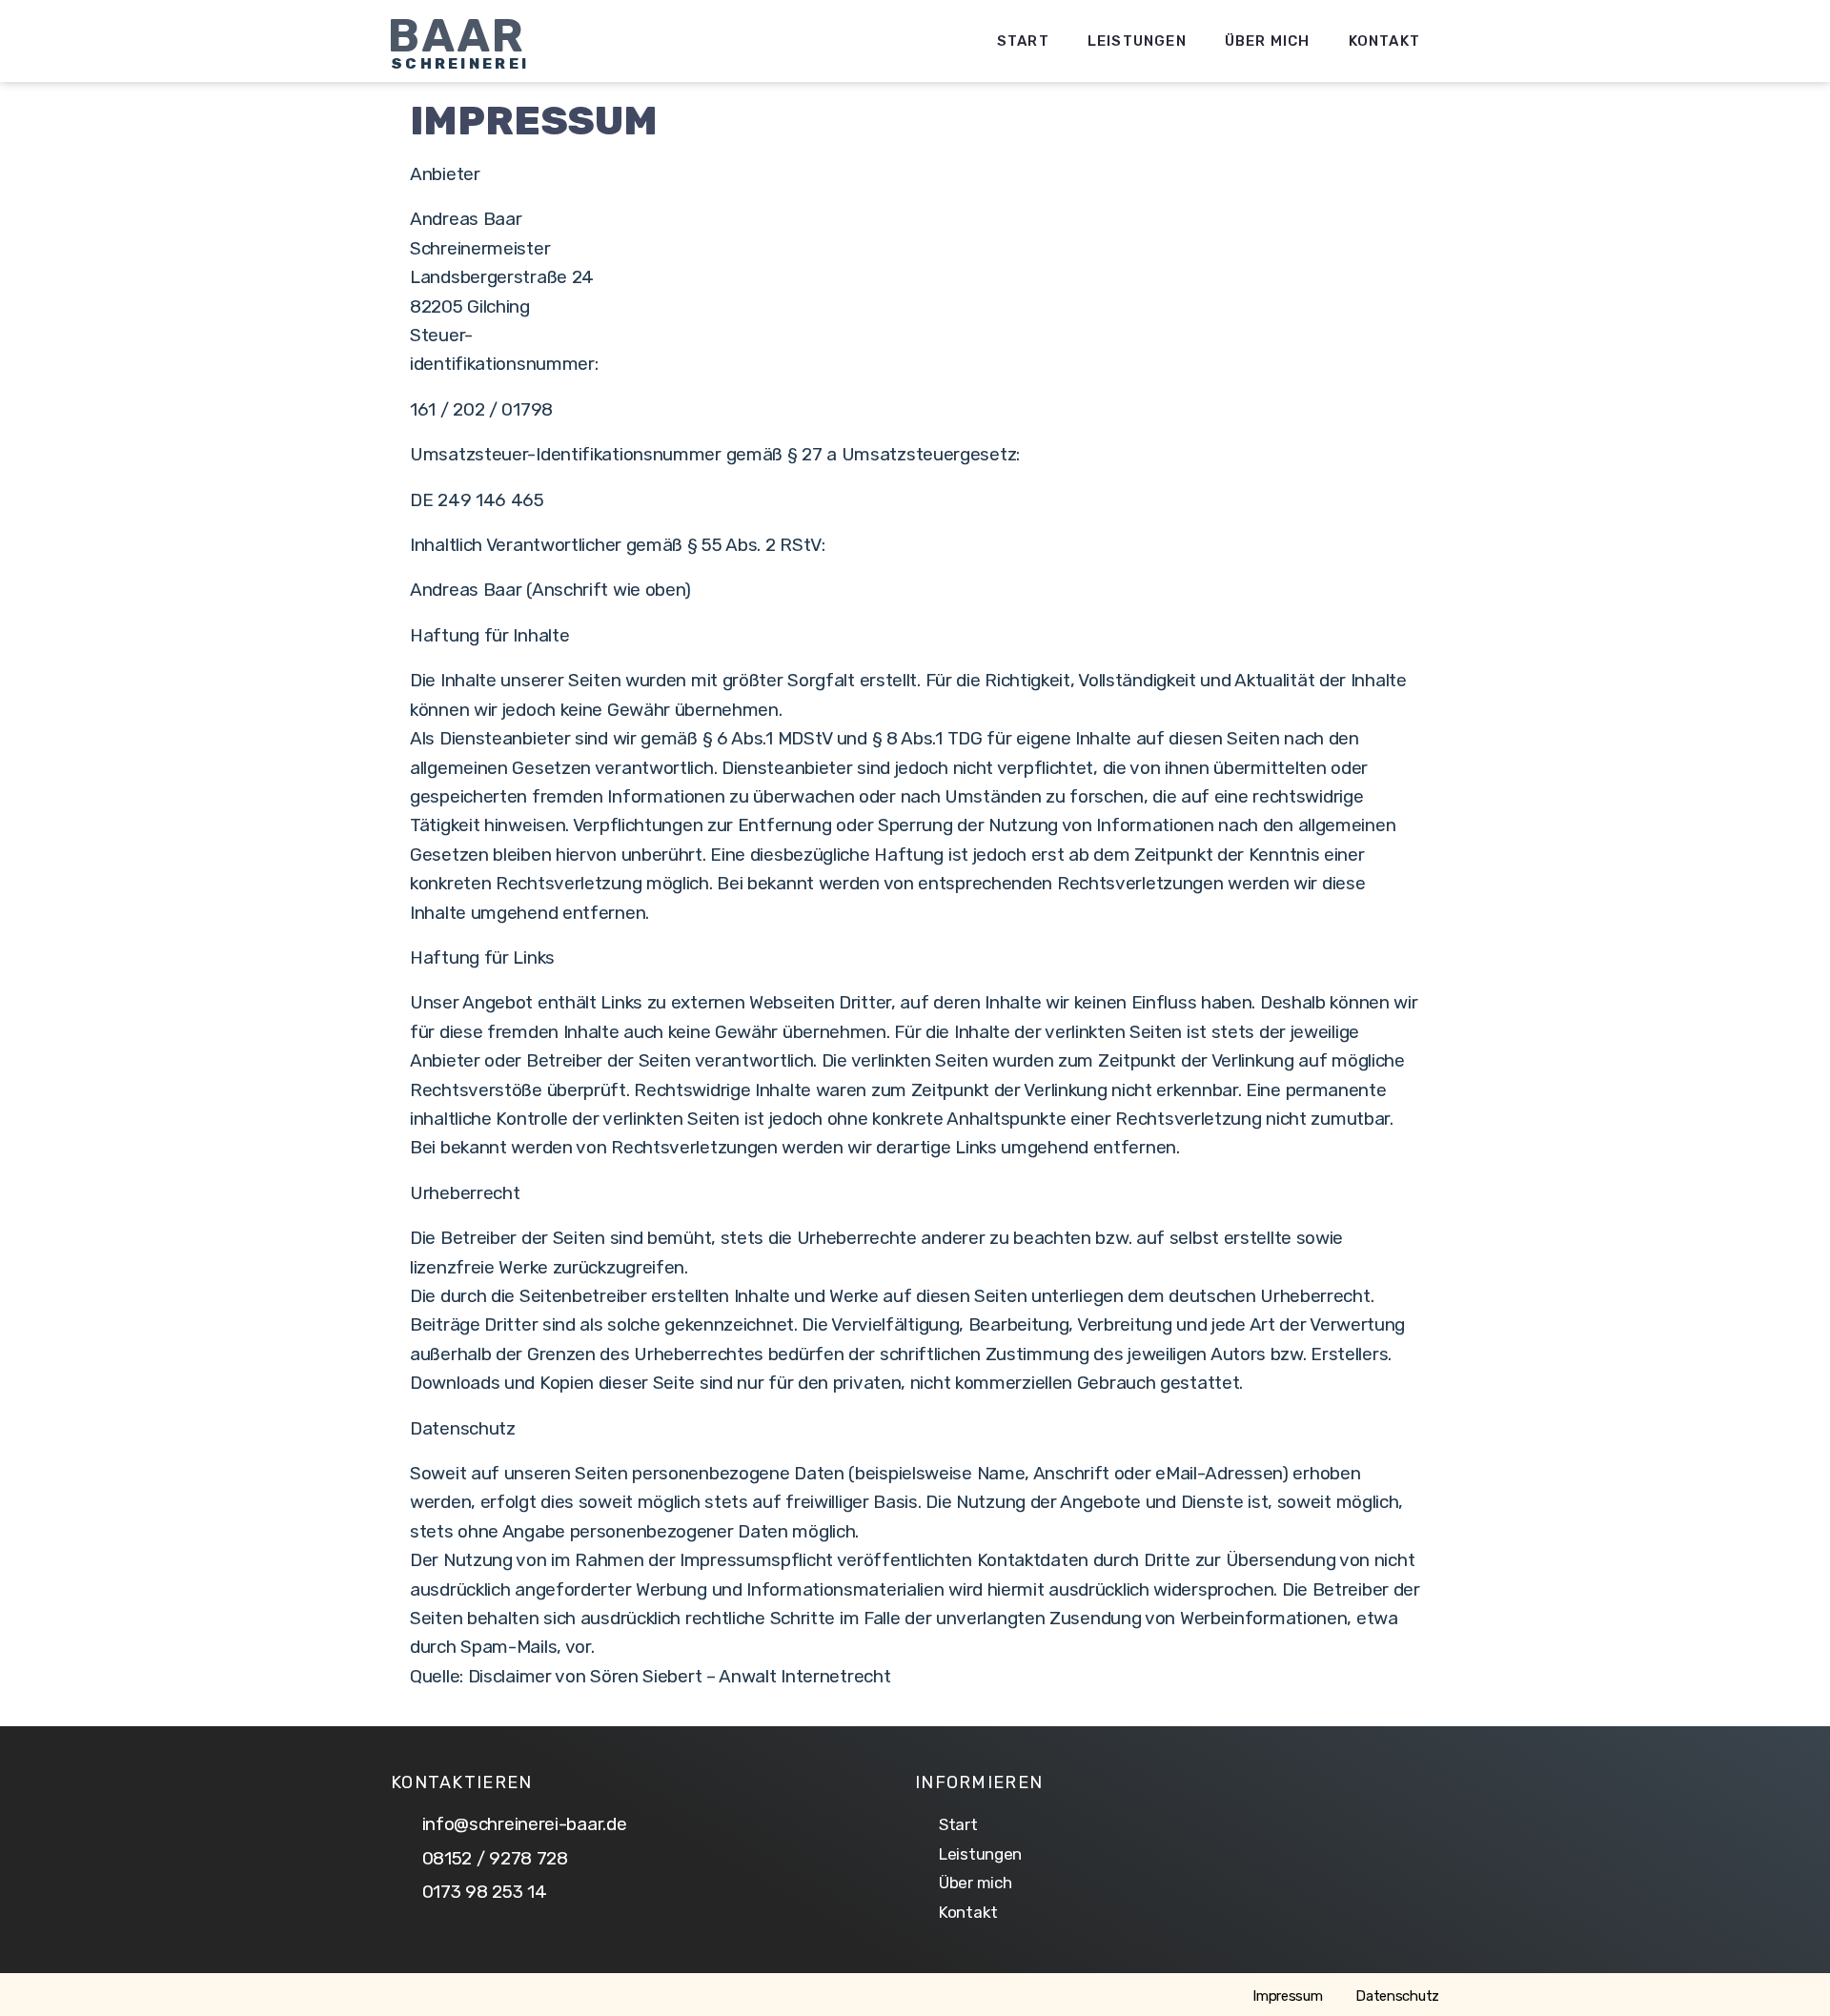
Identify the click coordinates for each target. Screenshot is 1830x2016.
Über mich (1268, 41)
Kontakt (1384, 41)
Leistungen (1137, 41)
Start (1023, 41)
